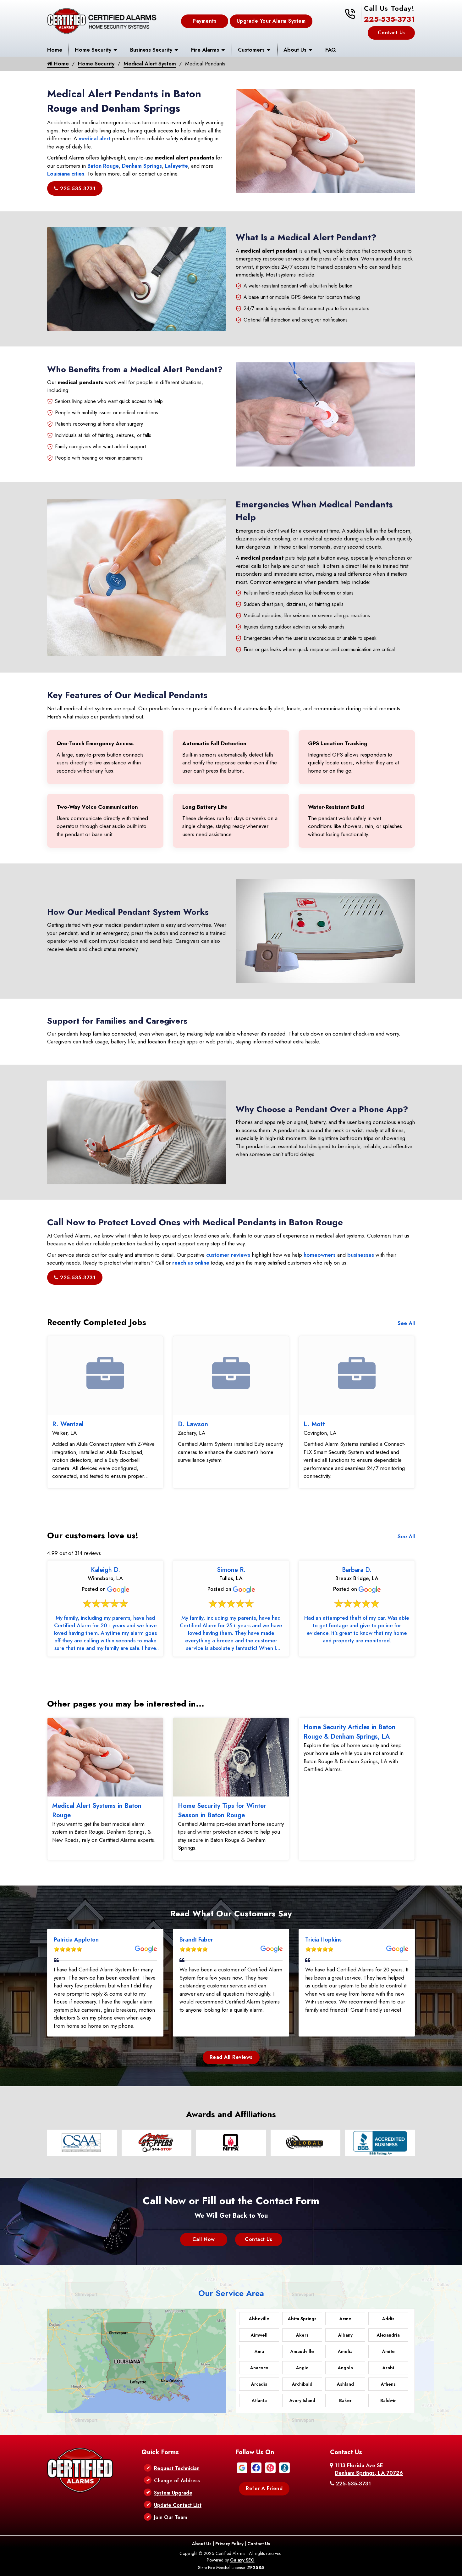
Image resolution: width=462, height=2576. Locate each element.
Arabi (388, 2368)
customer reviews (228, 1255)
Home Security (93, 50)
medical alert (95, 138)
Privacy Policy (229, 2544)
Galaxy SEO (242, 2560)
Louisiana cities (66, 174)
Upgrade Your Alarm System (271, 21)
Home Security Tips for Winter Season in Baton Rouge (222, 1810)
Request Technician (177, 2468)
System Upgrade (173, 2493)
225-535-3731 (389, 19)
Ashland (345, 2384)
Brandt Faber (196, 1940)
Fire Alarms (205, 50)
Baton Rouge (103, 166)
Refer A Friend (264, 2488)
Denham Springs (142, 166)
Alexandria (388, 2335)
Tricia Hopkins (323, 1940)
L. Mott (314, 1424)
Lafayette (176, 166)
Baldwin (388, 2400)
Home (55, 50)
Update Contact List (178, 2505)
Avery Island (302, 2400)
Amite (388, 2351)
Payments (204, 21)
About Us (295, 50)
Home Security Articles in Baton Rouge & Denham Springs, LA (349, 1732)
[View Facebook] (256, 2467)
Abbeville (259, 2319)
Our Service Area (231, 2293)
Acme (345, 2319)
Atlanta (259, 2400)
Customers (251, 50)
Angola (345, 2368)
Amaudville (302, 2351)
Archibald (302, 2384)
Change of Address (177, 2481)
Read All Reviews (231, 2057)
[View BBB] (284, 2467)
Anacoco (259, 2368)
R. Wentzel (68, 1424)
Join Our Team (170, 2517)
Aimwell (259, 2335)
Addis (388, 2319)
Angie (302, 2368)
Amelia (345, 2351)
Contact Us (391, 33)
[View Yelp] (270, 2467)
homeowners (320, 1255)
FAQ (330, 50)
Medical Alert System (150, 64)
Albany (345, 2335)
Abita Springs (302, 2319)
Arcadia (259, 2384)
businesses (361, 1255)
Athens (388, 2384)
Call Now (204, 2239)
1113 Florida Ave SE (369, 2469)
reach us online (191, 1263)
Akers (302, 2335)
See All (406, 1323)
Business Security (151, 50)
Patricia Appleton (76, 1940)
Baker (345, 2400)
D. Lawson (193, 1424)
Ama (259, 2351)
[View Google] (242, 2467)
